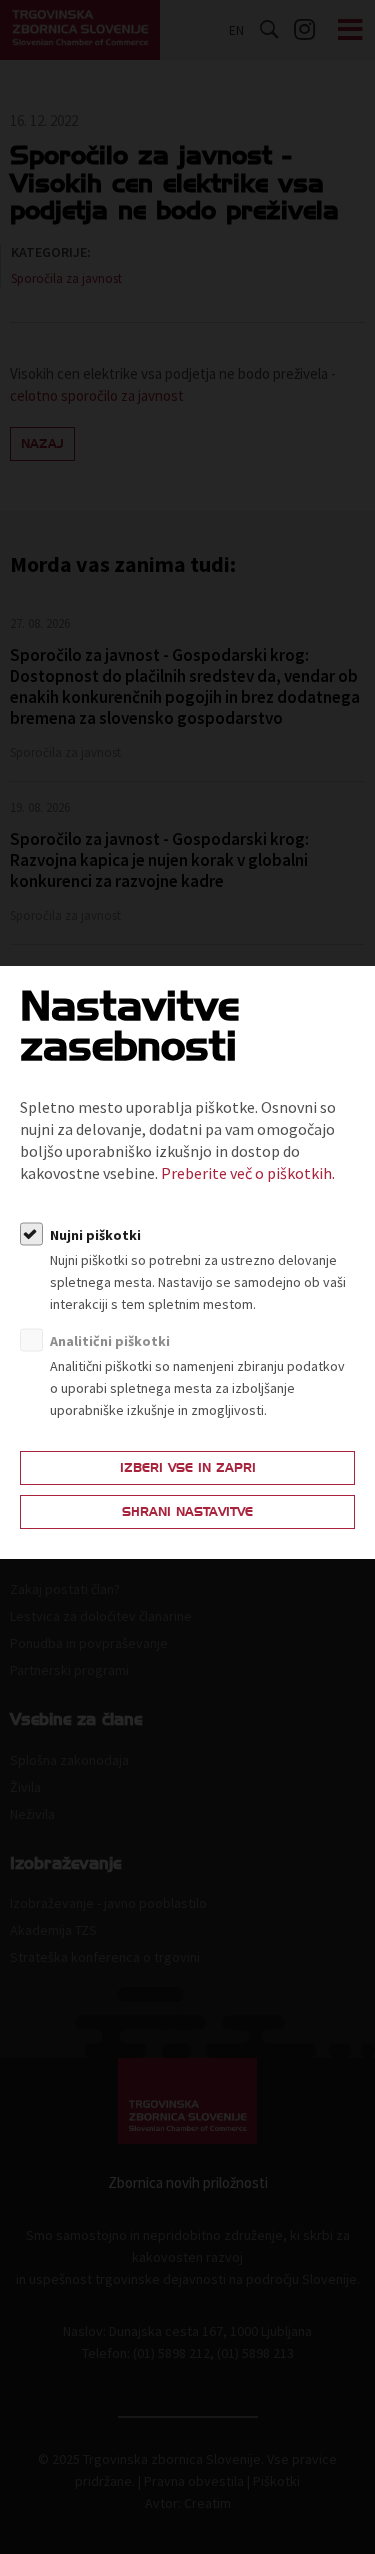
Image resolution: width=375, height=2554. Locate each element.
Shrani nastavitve (187, 1511)
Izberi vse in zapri (188, 1467)
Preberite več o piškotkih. (248, 1173)
